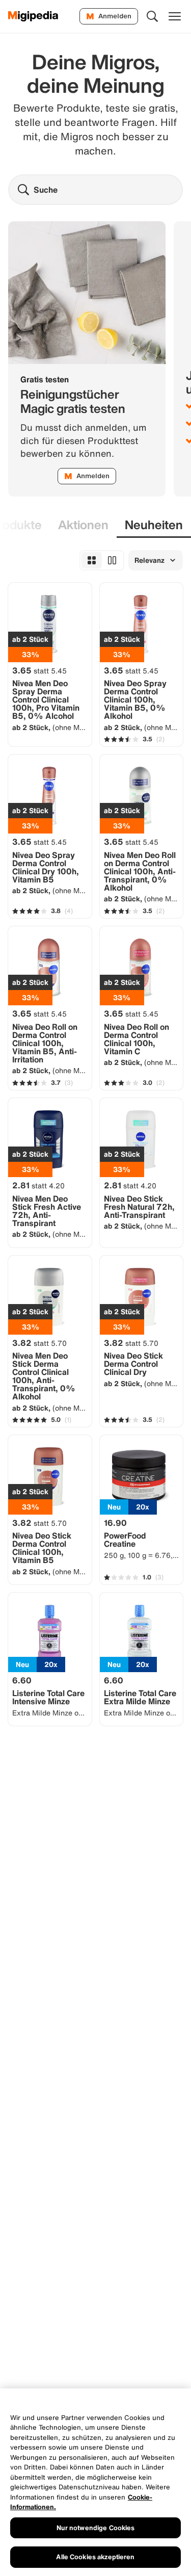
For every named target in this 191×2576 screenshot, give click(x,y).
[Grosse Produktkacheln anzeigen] (112, 560)
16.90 (115, 1523)
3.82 (39, 1343)
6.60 (22, 1680)
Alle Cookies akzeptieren (95, 2557)
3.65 (39, 670)
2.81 (38, 1185)
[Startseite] (33, 16)
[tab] (83, 525)
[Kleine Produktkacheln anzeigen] (92, 560)
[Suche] (152, 16)
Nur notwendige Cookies (96, 2528)
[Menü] (175, 16)
